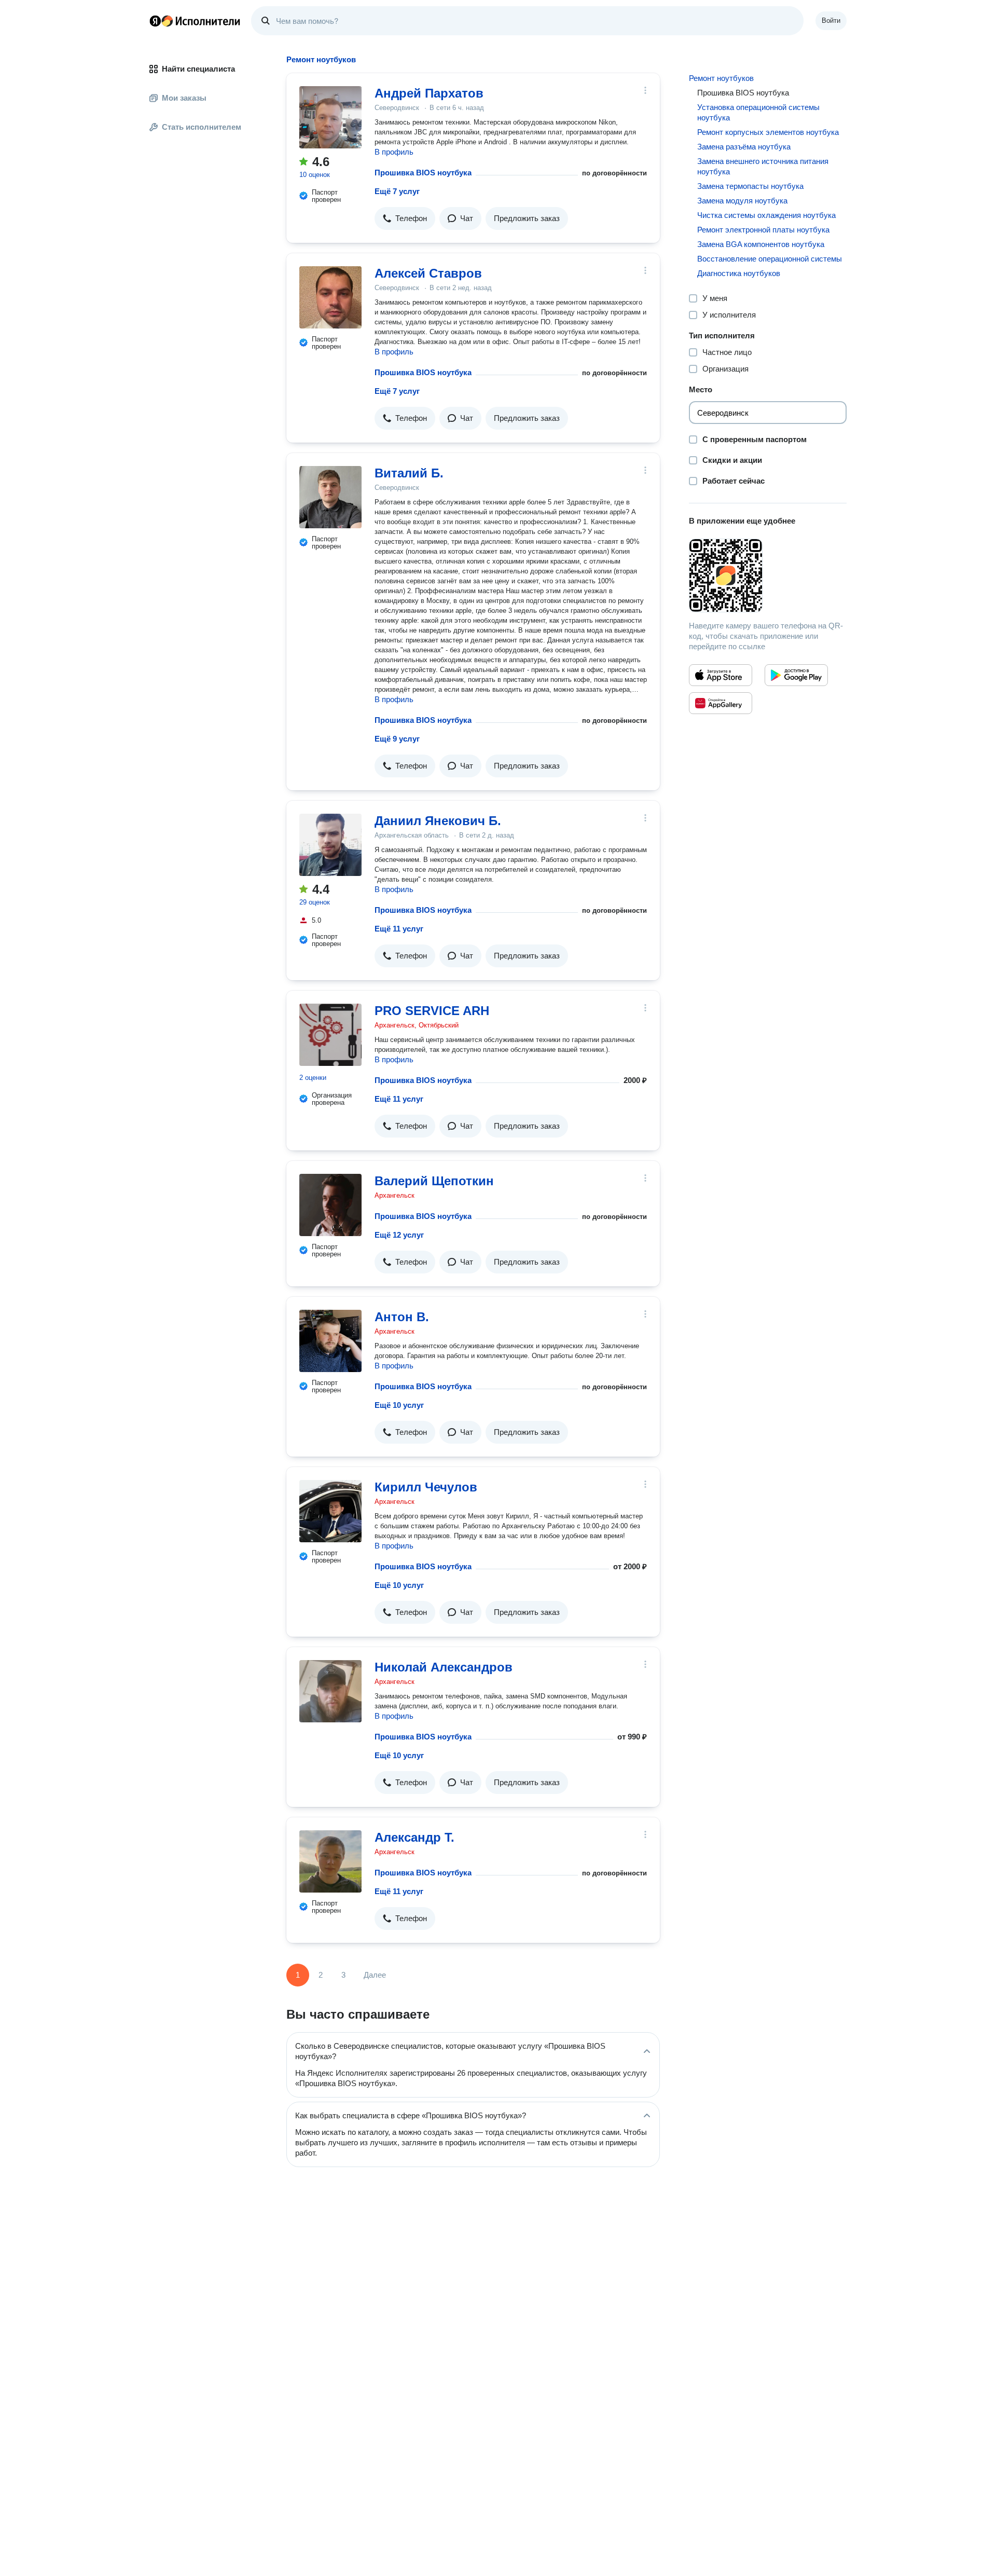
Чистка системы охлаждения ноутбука (766, 215)
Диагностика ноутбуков (739, 273)
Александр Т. (414, 1837)
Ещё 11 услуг (399, 929)
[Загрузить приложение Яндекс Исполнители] (768, 576)
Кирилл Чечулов (426, 1487)
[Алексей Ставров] (330, 297)
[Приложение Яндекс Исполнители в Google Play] (796, 675)
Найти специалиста (198, 69)
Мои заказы (184, 98)
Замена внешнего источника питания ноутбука (763, 166)
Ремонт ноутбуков (721, 78)
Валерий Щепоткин (434, 1181)
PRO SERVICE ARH (432, 1011)
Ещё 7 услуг (397, 191)
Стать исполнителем (202, 127)
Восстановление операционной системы (770, 259)
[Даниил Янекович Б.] (330, 845)
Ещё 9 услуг (397, 739)
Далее (375, 1975)
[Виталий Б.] (330, 497)
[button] (405, 218)
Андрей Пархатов (429, 93)
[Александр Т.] (330, 1861)
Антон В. (402, 1317)
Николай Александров (444, 1667)
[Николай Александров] (330, 1691)
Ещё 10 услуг (399, 1405)
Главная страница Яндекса (155, 21)
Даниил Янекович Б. (438, 821)
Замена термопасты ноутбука (750, 186)
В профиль (394, 152)
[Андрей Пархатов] (330, 117)
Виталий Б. (409, 473)
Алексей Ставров (428, 273)
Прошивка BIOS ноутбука (423, 173)
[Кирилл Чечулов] (330, 1511)
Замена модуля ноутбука (742, 201)
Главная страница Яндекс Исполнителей (195, 21)
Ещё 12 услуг (399, 1235)
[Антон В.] (330, 1341)
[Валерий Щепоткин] (330, 1205)
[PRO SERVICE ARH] (330, 1035)
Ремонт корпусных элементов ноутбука (768, 132)
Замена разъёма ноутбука (744, 147)
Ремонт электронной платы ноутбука (763, 230)
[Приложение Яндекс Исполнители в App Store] (721, 675)
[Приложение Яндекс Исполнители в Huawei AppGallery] (721, 703)
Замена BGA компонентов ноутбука (761, 244)
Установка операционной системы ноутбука (758, 112)
